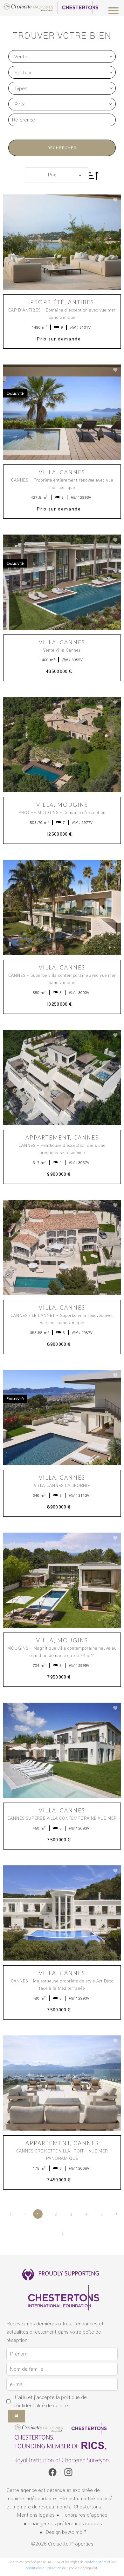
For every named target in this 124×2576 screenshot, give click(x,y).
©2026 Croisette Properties (62, 2544)
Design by (65, 2532)
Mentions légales (36, 2515)
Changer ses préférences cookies (65, 2524)
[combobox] (62, 56)
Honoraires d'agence (84, 2515)
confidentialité (96, 2562)
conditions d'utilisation (44, 2568)
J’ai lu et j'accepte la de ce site (50, 2402)
